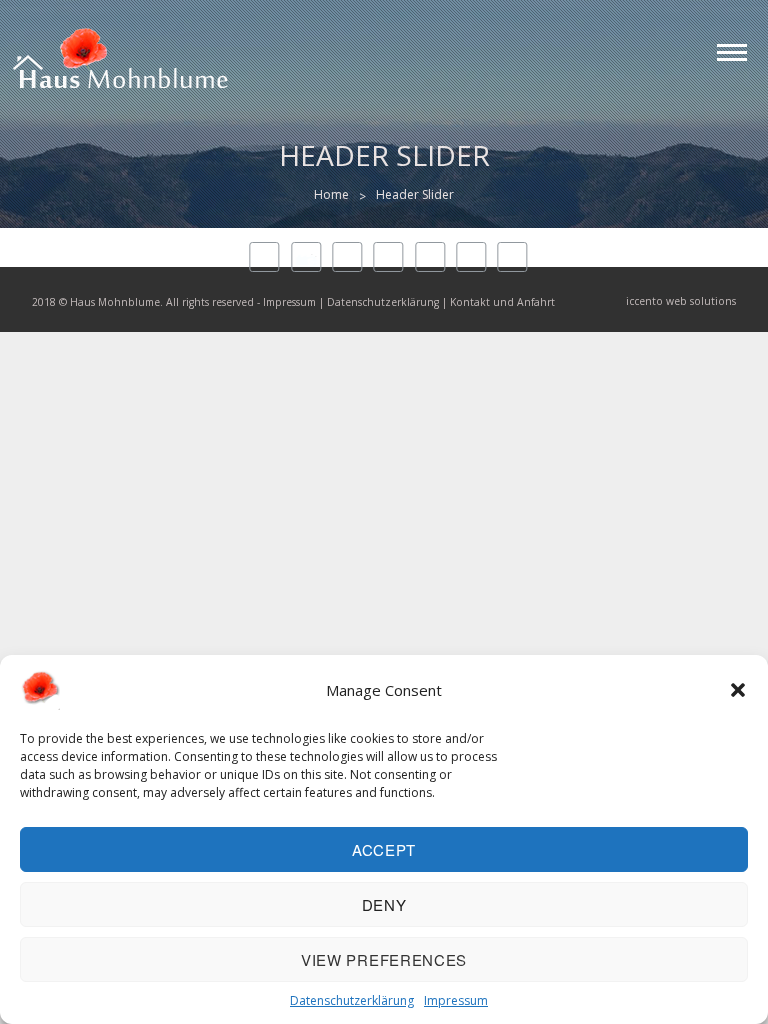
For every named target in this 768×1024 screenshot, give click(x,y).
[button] (738, 690)
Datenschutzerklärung (352, 1000)
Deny (384, 904)
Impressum (456, 1000)
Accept (384, 849)
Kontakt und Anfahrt (502, 302)
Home (331, 194)
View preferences (384, 959)
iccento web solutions (681, 301)
